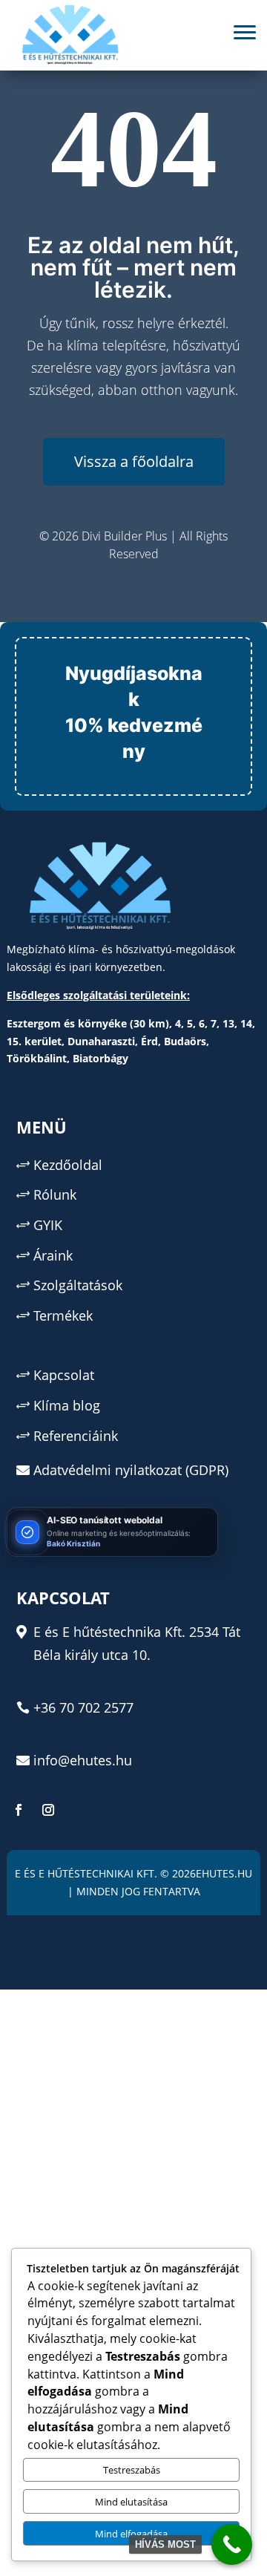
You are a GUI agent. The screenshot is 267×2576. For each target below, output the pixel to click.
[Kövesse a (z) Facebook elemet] (19, 1810)
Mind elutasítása (131, 2502)
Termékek (63, 1315)
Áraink (53, 1255)
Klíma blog (67, 1405)
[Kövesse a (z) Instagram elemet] (48, 1810)
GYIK (48, 1225)
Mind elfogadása (131, 2534)
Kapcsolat (64, 1375)
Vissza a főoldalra (134, 461)
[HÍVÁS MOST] (232, 2544)
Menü (42, 1127)
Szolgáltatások (78, 1285)
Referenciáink (76, 1436)
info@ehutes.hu (83, 1760)
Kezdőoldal (68, 1165)
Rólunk (55, 1194)
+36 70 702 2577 (83, 1707)
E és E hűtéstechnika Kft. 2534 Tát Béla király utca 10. (137, 1643)
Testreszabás (132, 2470)
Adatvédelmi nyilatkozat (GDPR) (131, 1470)
